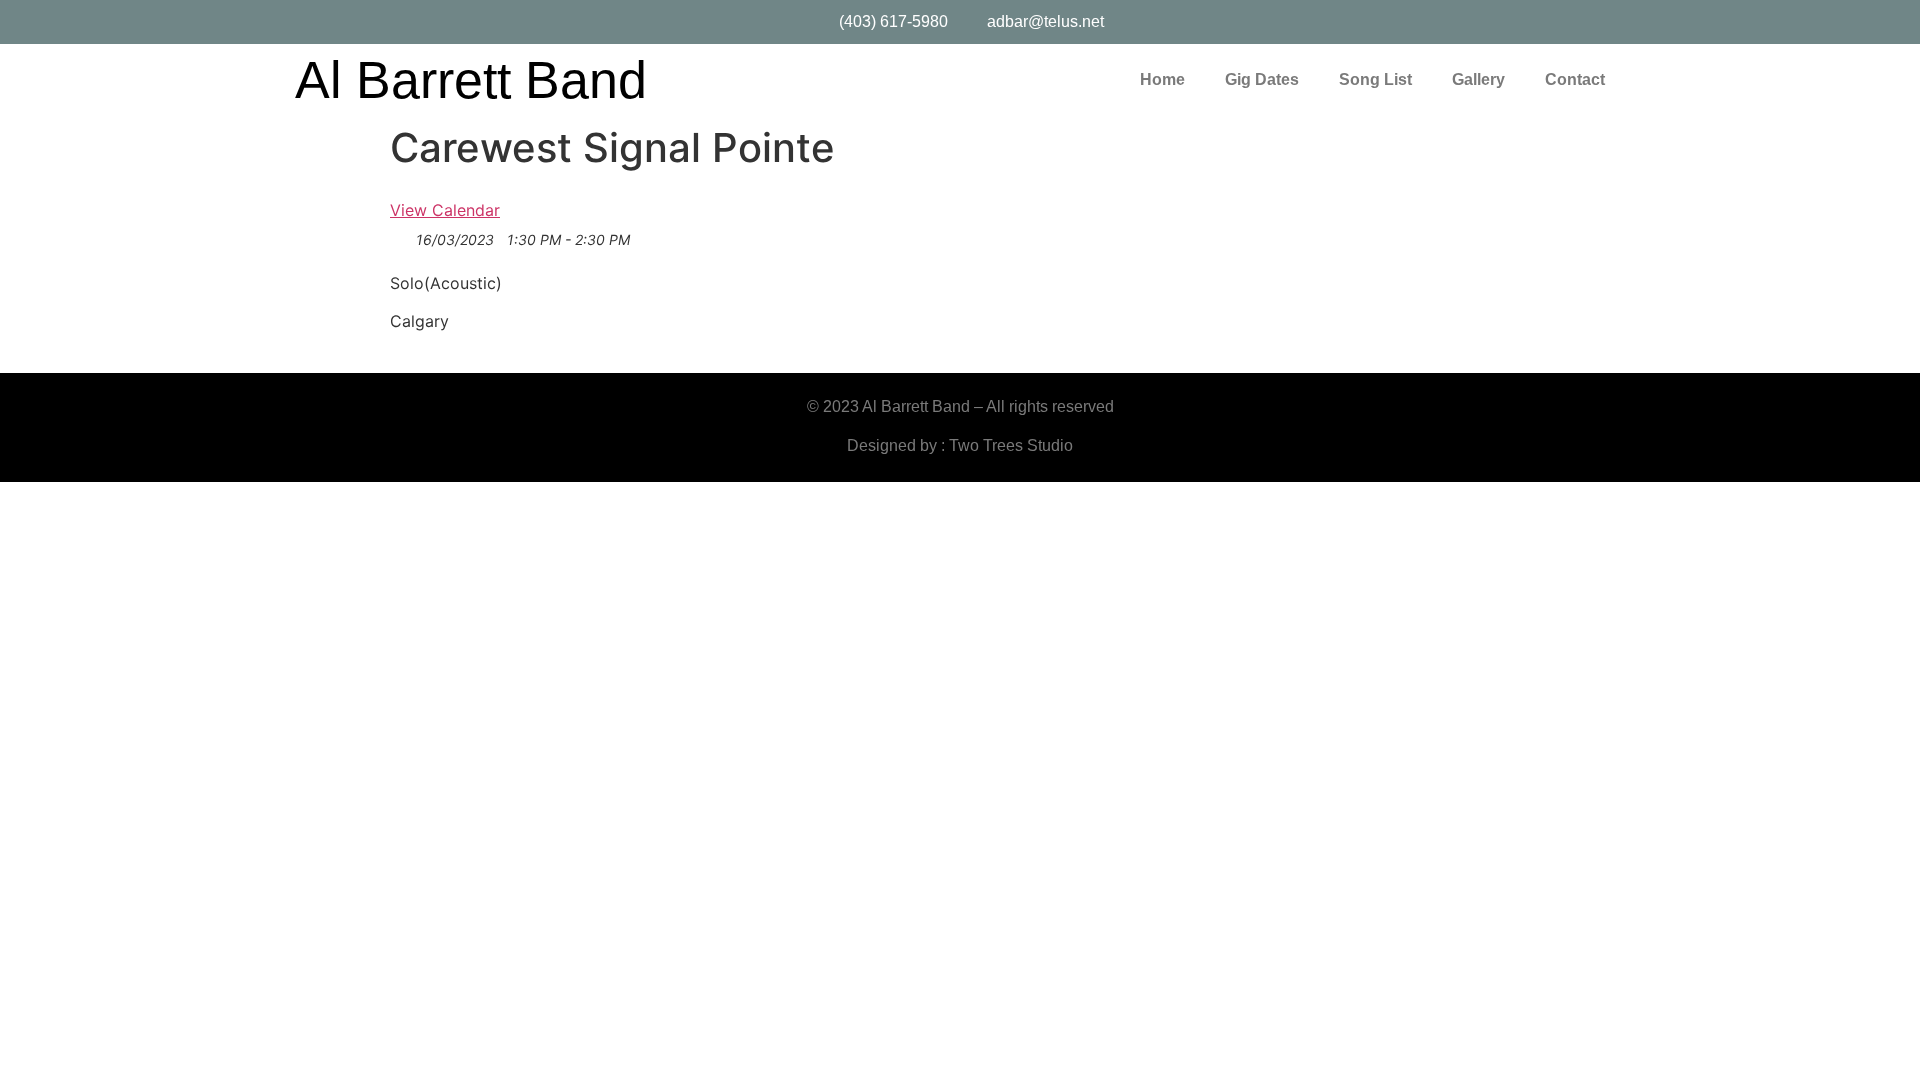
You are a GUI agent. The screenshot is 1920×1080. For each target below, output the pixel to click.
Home (1162, 79)
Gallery (1478, 79)
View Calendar (445, 210)
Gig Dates (1262, 79)
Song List (1375, 79)
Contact (1575, 79)
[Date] (400, 240)
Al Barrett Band (471, 80)
